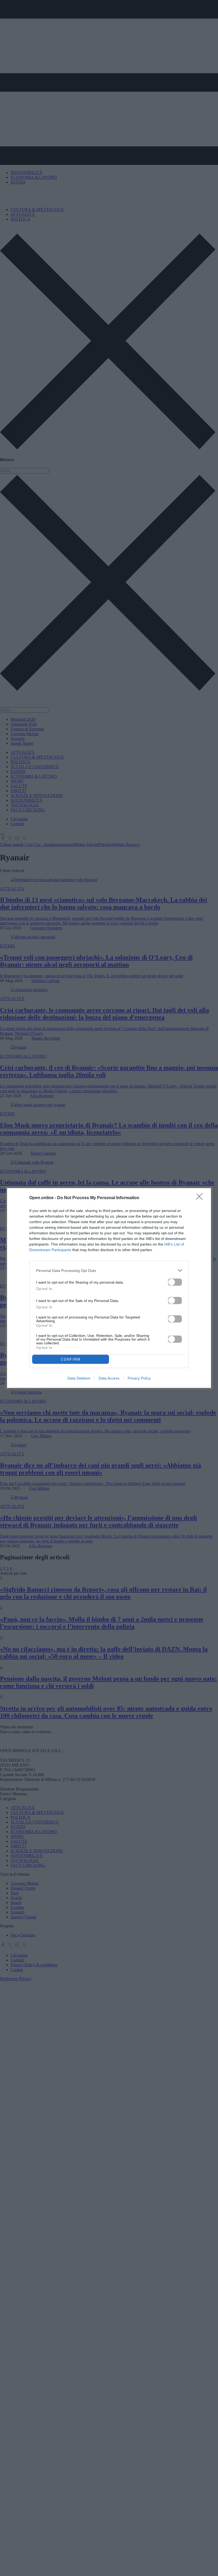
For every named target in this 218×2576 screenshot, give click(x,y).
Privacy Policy (139, 1378)
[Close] (201, 1198)
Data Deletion (79, 1378)
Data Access (109, 1378)
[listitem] (109, 1270)
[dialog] (109, 1288)
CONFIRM (71, 1359)
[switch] (175, 1282)
